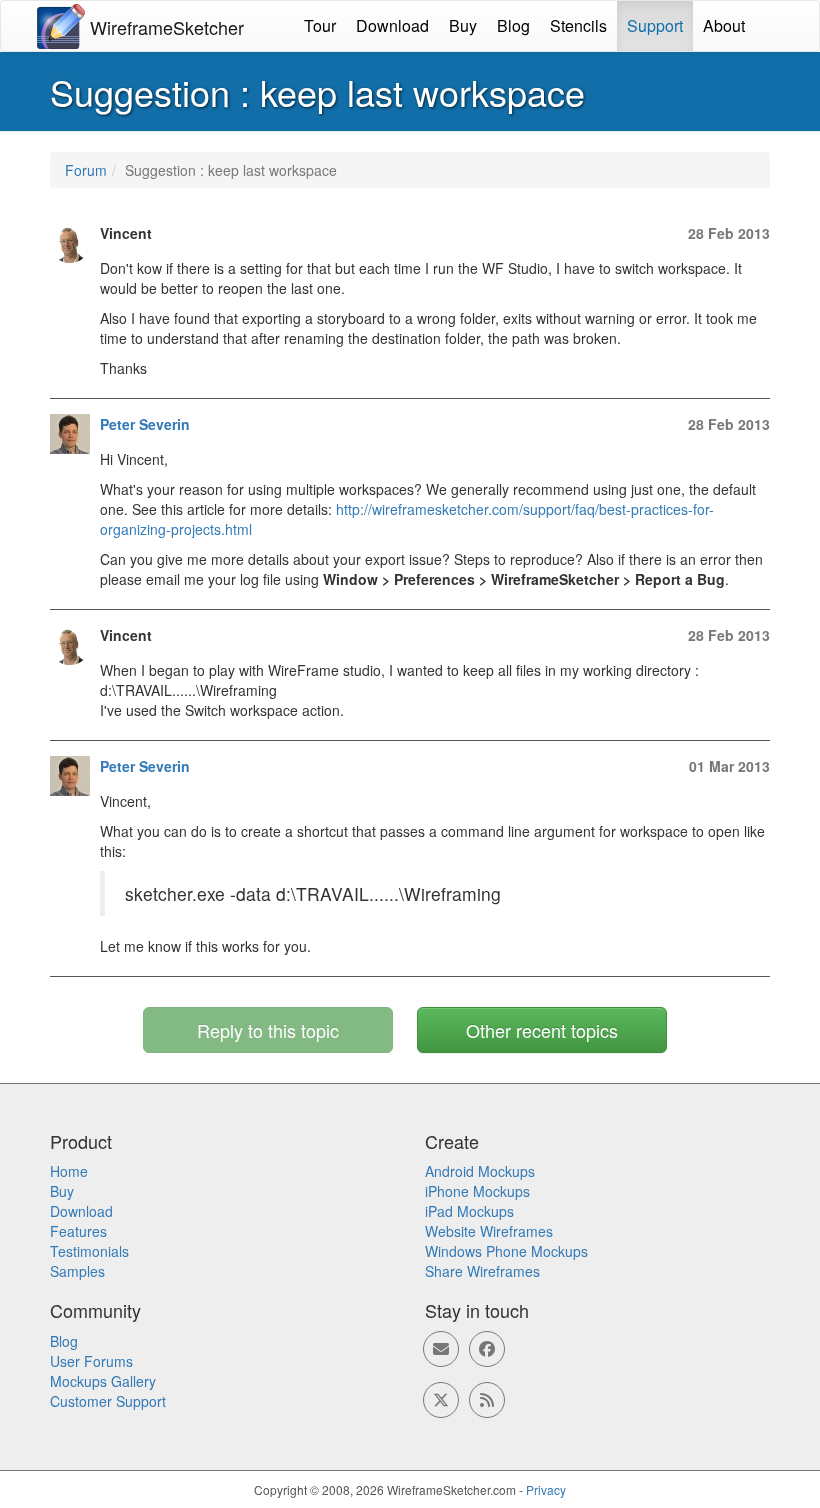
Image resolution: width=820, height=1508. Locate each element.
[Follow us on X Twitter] (441, 1400)
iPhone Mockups (477, 1191)
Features (78, 1231)
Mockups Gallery (103, 1381)
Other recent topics (542, 1030)
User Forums (91, 1361)
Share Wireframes (482, 1271)
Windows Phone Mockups (506, 1251)
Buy (463, 25)
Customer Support (108, 1401)
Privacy (546, 1489)
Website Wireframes (489, 1231)
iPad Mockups (469, 1211)
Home (69, 1171)
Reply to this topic (268, 1030)
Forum (86, 170)
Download (392, 25)
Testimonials (89, 1251)
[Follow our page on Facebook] (487, 1349)
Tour (320, 25)
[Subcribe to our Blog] (487, 1400)
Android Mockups (480, 1171)
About (724, 25)
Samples (77, 1271)
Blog (513, 25)
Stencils (578, 25)
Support (655, 25)
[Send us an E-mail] (441, 1349)
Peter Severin (145, 424)
